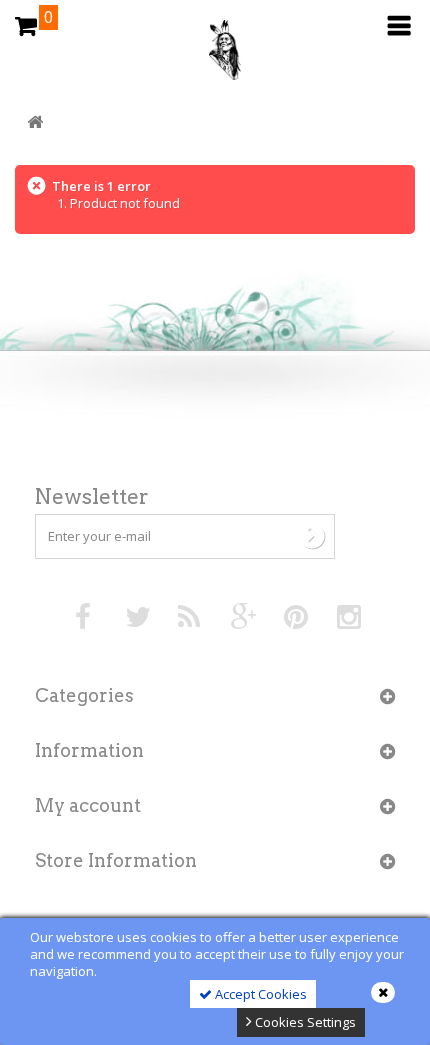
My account (88, 805)
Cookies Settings (304, 1022)
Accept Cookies (259, 994)
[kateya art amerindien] (215, 55)
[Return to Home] (35, 122)
